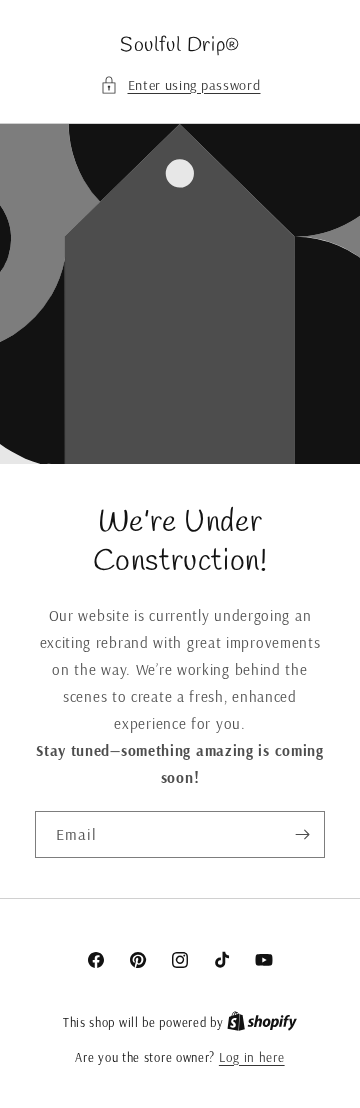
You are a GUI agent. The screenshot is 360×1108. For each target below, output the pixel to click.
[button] (180, 85)
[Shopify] (262, 1022)
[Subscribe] (302, 834)
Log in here (252, 1057)
